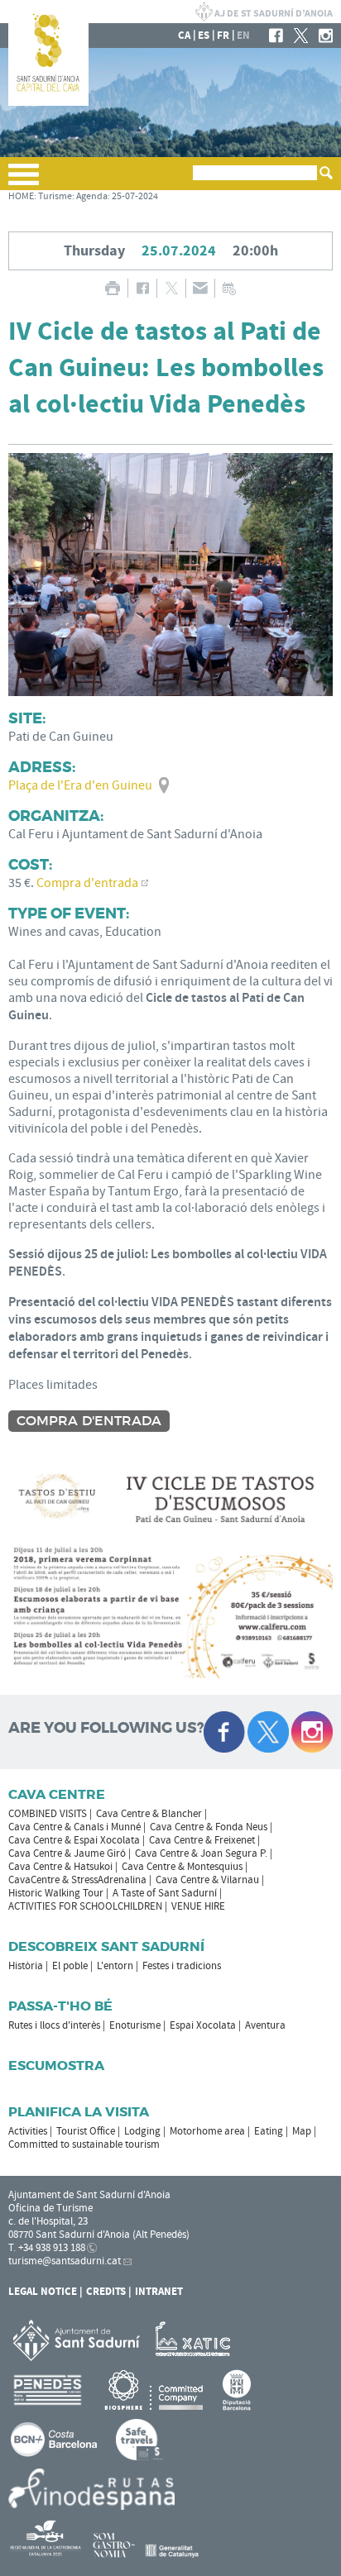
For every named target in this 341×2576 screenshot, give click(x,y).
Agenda (92, 196)
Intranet (159, 2292)
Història (26, 1966)
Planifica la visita (79, 2112)
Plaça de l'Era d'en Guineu (80, 785)
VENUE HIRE (198, 1906)
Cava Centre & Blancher (149, 1814)
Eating (269, 2131)
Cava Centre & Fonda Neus (209, 1827)
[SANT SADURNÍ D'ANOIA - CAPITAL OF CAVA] (48, 103)
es (204, 36)
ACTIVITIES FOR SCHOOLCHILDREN (85, 1906)
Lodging (142, 2131)
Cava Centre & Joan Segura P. (201, 1853)
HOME (21, 196)
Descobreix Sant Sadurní (106, 1946)
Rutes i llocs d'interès (54, 2025)
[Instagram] (326, 36)
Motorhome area (207, 2131)
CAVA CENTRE (57, 1794)
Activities (28, 2131)
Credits (106, 2292)
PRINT (112, 288)
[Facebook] (276, 36)
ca (184, 36)
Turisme (55, 196)
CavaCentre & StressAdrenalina (77, 1880)
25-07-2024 (135, 196)
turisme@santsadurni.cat (65, 2261)
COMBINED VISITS (48, 1814)
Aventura (265, 2025)
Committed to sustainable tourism (84, 2144)
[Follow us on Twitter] (268, 1732)
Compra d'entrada (87, 883)
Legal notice (43, 2292)
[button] (24, 181)
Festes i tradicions (182, 1966)
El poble (70, 1966)
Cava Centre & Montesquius (182, 1867)
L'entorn (115, 1966)
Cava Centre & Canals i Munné (74, 1827)
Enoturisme (135, 2025)
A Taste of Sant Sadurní (165, 1893)
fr (223, 36)
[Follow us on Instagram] (312, 1732)
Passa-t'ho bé (60, 2006)
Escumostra (56, 2066)
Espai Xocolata (203, 2025)
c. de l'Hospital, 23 (48, 2221)
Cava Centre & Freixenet (202, 1840)
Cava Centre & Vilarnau (207, 1880)
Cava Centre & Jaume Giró (67, 1853)
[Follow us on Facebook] (224, 1732)
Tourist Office (86, 2131)
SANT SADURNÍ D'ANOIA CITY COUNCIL (264, 12)
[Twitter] (301, 36)
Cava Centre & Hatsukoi (60, 1867)
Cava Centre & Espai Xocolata (74, 1840)
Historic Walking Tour (56, 1893)
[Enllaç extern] (196, 2340)
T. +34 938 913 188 (47, 2248)
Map (302, 2131)
